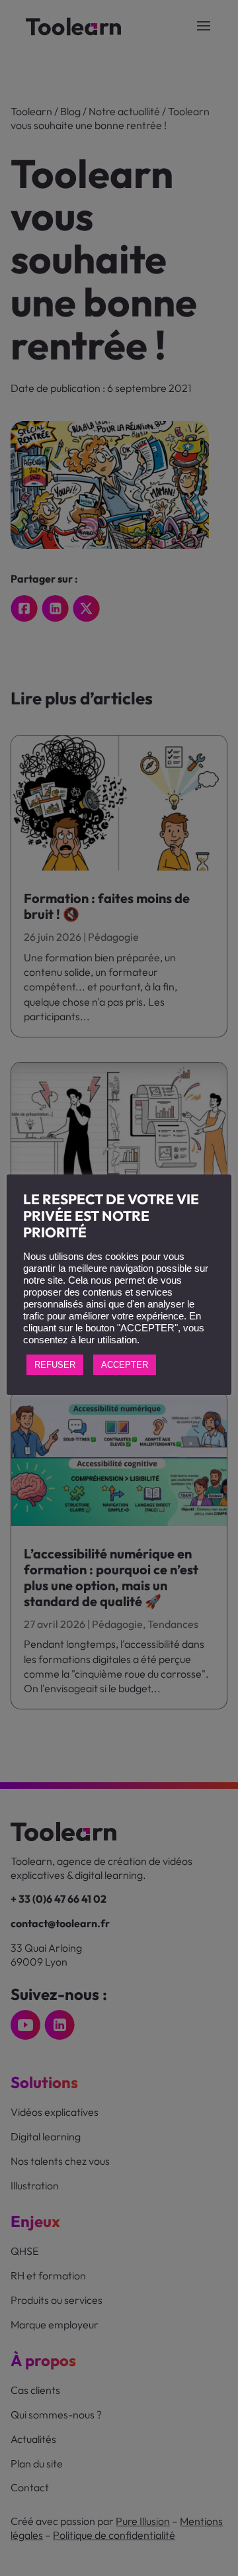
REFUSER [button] (55, 1365)
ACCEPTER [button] (125, 1365)
